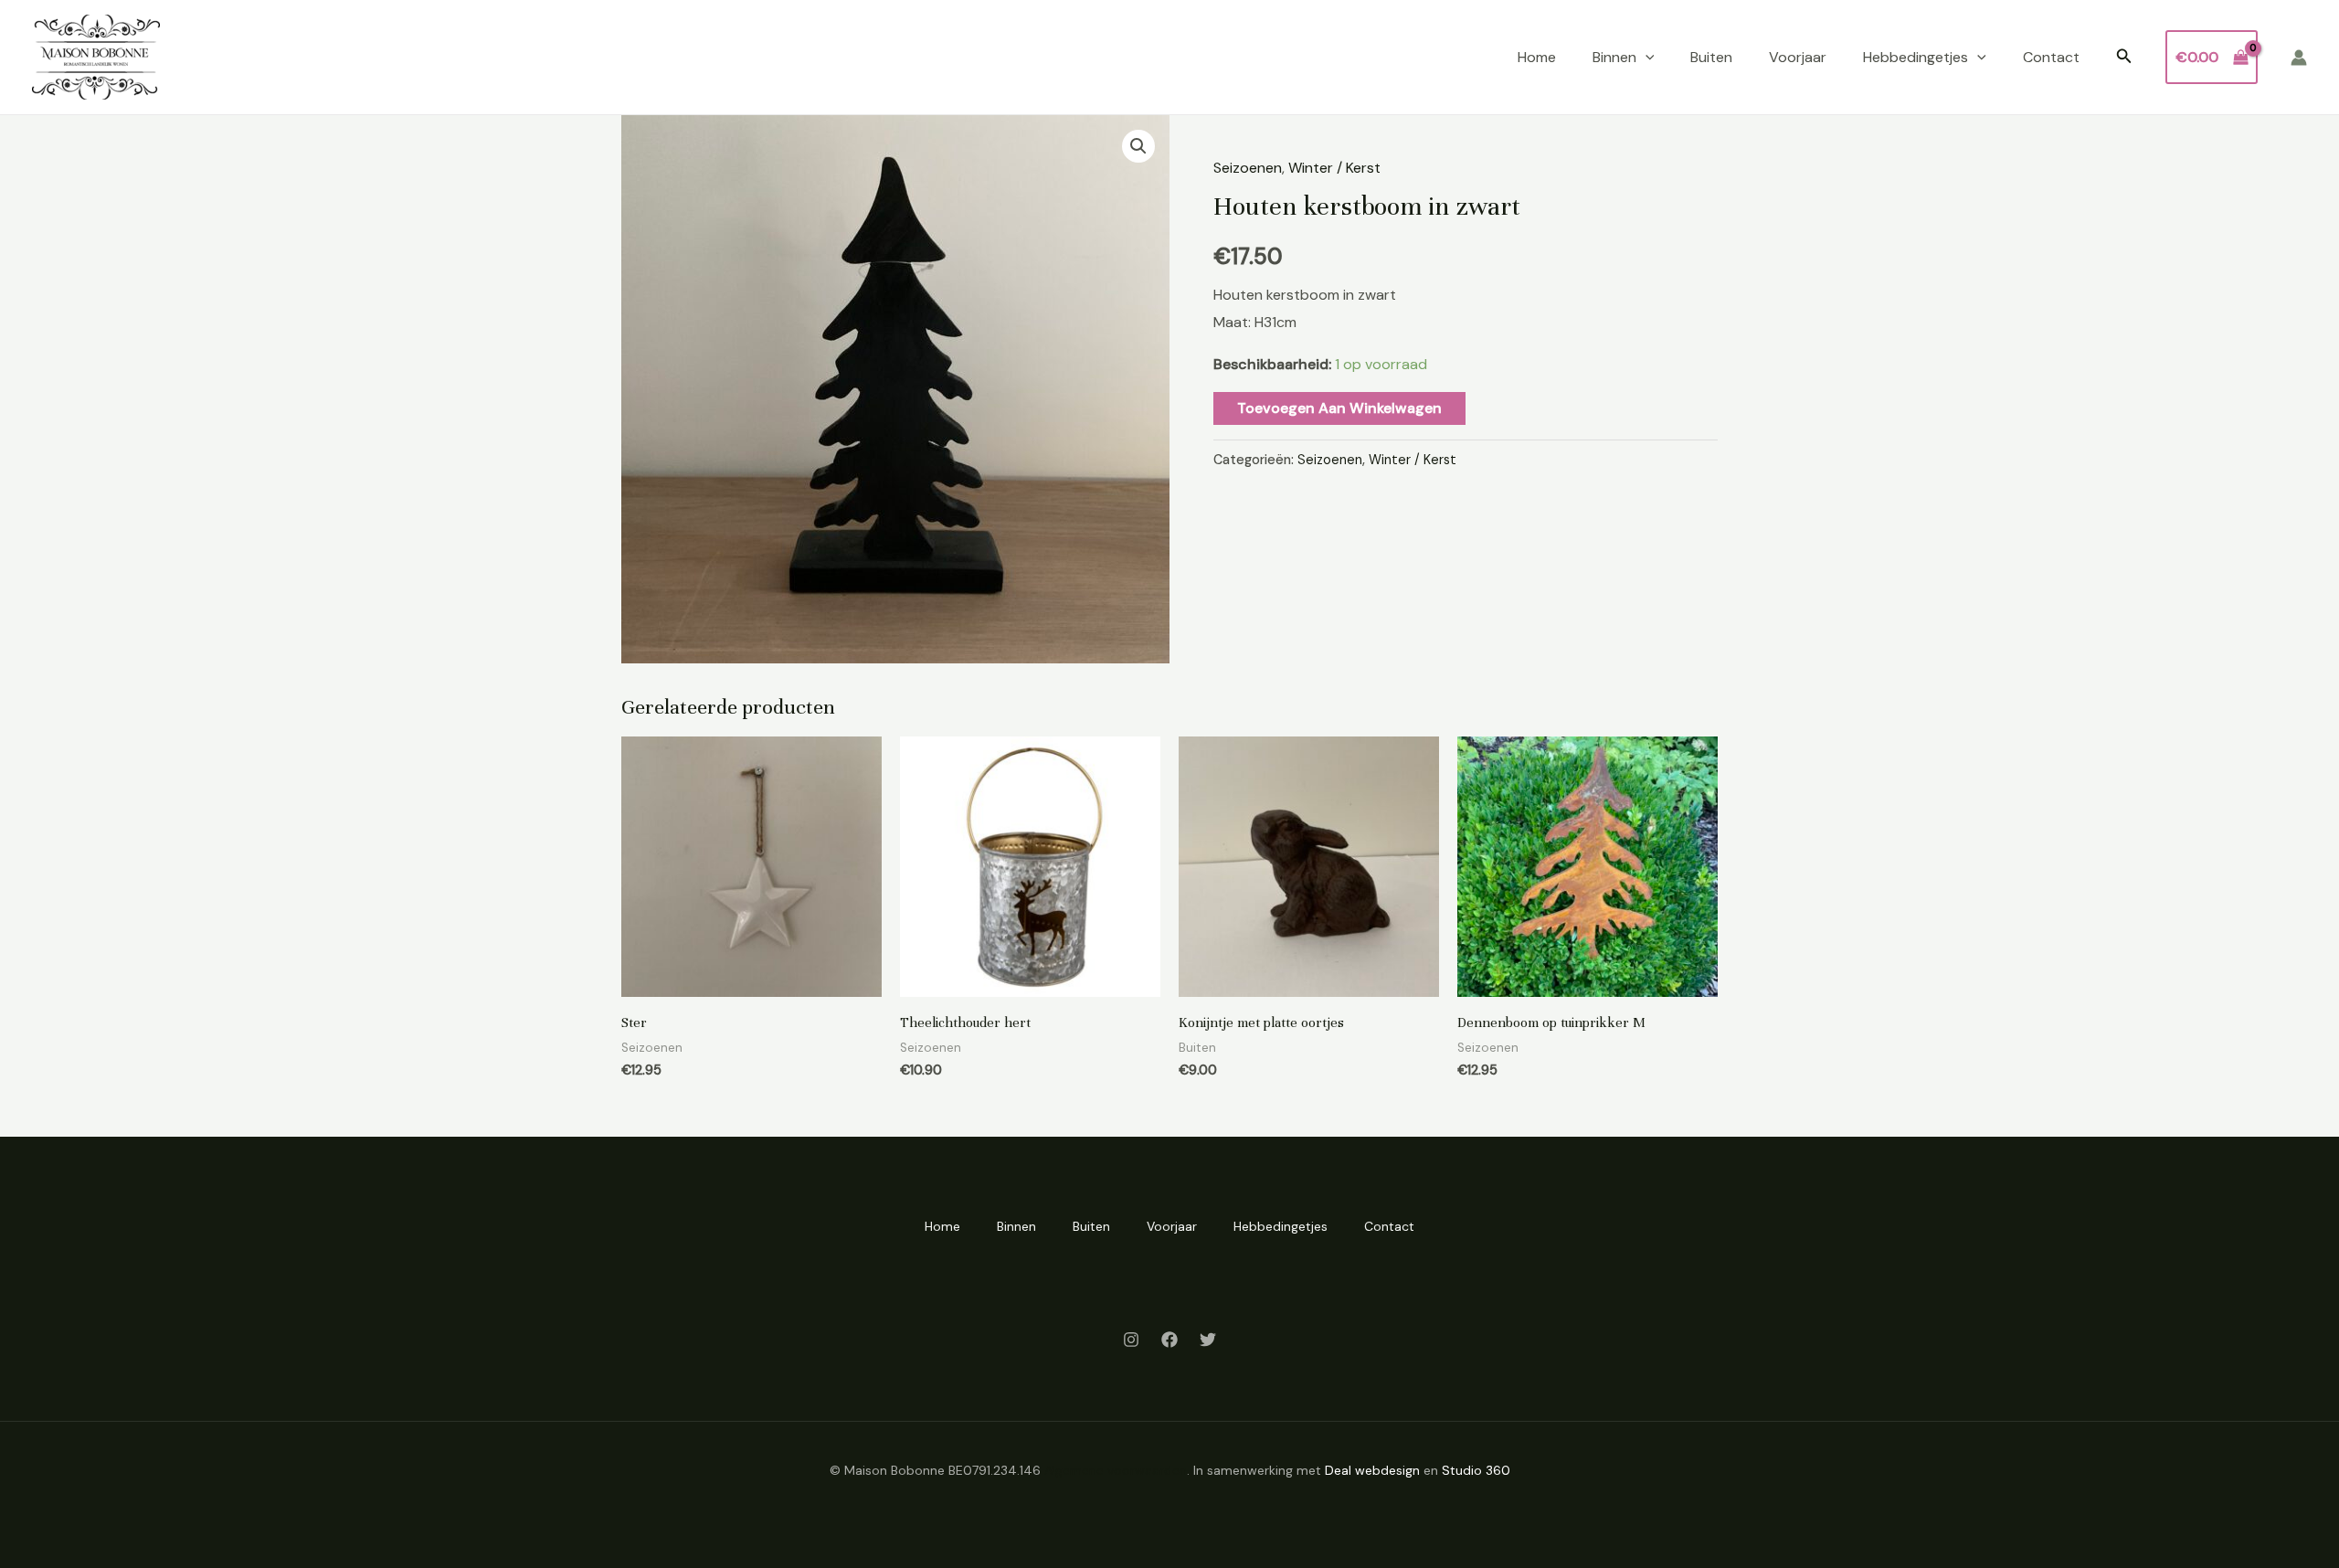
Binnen (1614, 57)
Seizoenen (1248, 168)
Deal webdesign (1372, 1470)
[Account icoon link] (2299, 58)
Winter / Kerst (1334, 168)
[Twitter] (1208, 1340)
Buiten (1711, 57)
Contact (2051, 57)
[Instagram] (1131, 1340)
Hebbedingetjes (1916, 57)
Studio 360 (1476, 1470)
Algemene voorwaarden (1116, 1470)
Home (1537, 57)
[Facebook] (1169, 1340)
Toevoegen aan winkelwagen (1339, 408)
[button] (1646, 58)
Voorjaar (1798, 57)
